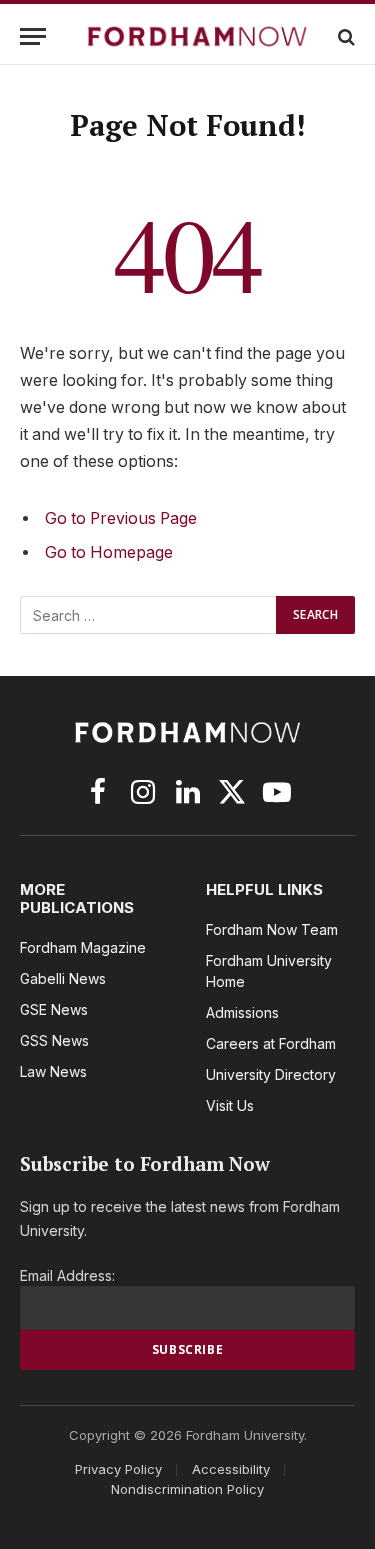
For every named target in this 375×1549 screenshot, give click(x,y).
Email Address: (67, 1275)
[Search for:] (149, 615)
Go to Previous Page (121, 518)
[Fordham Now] (197, 36)
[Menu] (33, 36)
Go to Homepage (109, 552)
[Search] (344, 36)
